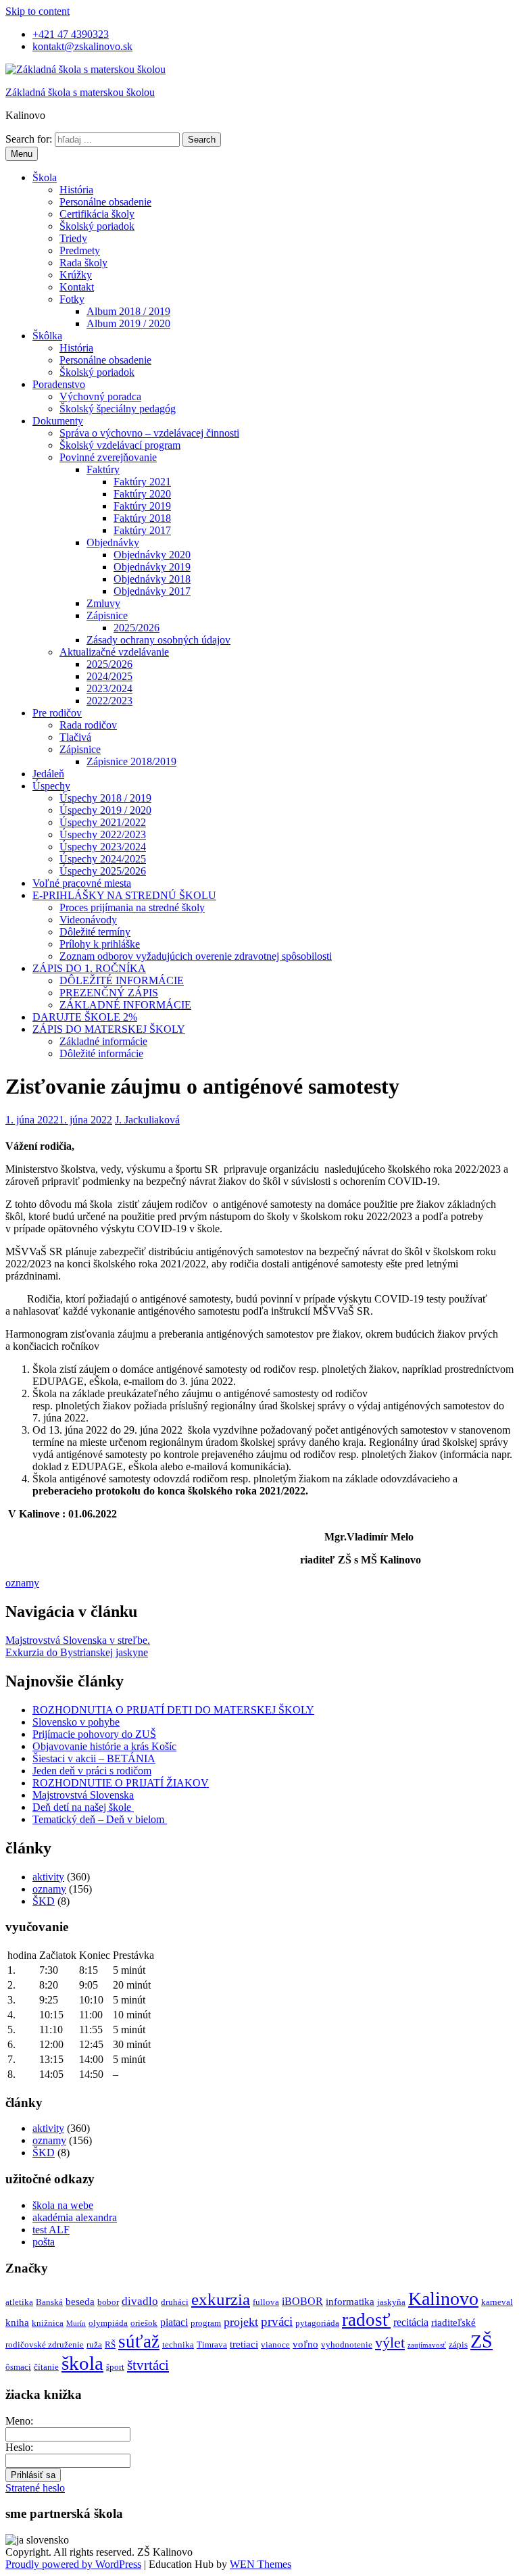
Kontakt (77, 287)
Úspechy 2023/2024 (103, 847)
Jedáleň (48, 774)
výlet (390, 2342)
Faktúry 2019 (142, 506)
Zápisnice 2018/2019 (131, 761)
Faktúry (103, 469)
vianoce (275, 2344)
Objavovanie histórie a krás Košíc (104, 1746)
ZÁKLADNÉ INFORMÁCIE (125, 1005)
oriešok (144, 2323)
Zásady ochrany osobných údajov (158, 640)
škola (82, 2363)
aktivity (48, 1877)
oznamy (22, 1583)
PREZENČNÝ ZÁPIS (109, 993)
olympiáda (108, 2323)
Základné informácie (103, 1041)
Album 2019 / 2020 (128, 323)
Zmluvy (103, 603)
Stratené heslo (35, 2488)
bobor (108, 2302)
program (206, 2323)
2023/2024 (109, 688)
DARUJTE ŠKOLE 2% (85, 1017)
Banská (49, 2302)
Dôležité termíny (95, 932)
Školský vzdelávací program (120, 445)
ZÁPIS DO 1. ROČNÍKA (89, 968)
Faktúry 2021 (142, 482)
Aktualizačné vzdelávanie (114, 652)
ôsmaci (18, 2367)
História (76, 190)
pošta (44, 2242)
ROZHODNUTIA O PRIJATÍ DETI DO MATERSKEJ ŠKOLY (173, 1710)
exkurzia (221, 2299)
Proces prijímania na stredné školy (132, 907)
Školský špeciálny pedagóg (118, 409)
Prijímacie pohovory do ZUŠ (94, 1734)
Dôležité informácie (101, 1053)
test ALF (51, 2230)
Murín (76, 2324)
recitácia (411, 2322)
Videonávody (88, 920)
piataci (174, 2322)
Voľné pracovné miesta (82, 883)
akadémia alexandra (75, 2217)
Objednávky (113, 542)
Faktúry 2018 (142, 518)
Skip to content (38, 11)
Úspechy (51, 786)
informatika (350, 2302)
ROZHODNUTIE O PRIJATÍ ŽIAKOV (121, 1783)
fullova (266, 2302)
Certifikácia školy (97, 214)
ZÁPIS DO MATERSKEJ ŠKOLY (109, 1029)
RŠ (110, 2344)
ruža (94, 2344)
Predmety (80, 250)
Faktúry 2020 (142, 494)
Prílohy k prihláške (100, 944)
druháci (175, 2302)
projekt (241, 2322)
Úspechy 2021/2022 (103, 822)
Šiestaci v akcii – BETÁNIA (94, 1758)
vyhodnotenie (347, 2344)
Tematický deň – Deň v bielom (100, 1819)
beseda (80, 2302)
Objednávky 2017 (152, 591)
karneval (497, 2302)
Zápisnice (107, 615)
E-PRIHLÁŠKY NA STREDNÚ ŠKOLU (124, 895)
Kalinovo (443, 2299)
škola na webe (63, 2205)
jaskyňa (391, 2302)
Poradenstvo (59, 384)
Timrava (212, 2344)
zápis (458, 2344)
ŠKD (44, 1901)
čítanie (46, 2367)
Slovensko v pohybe (76, 1722)
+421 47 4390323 (71, 34)
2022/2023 (109, 701)
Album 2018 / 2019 (128, 311)
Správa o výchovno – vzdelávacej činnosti (149, 433)
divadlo (140, 2301)
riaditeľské (453, 2323)
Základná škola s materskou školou (80, 92)
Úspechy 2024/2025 (103, 859)
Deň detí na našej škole (83, 1807)
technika (178, 2344)
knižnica (48, 2323)
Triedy (73, 238)
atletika (19, 2302)
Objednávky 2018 (152, 579)
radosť (366, 2320)
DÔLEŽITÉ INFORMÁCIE (122, 980)
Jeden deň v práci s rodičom (92, 1771)
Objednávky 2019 (152, 567)
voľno (305, 2344)
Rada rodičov (88, 725)
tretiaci (244, 2344)
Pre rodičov (57, 713)
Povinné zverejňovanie (108, 457)
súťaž (139, 2341)
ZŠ (481, 2341)
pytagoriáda (317, 2323)
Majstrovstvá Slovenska (83, 1795)
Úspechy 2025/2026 (103, 871)
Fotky (72, 299)
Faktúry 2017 (142, 530)
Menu (22, 154)
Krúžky (76, 275)
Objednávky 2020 (152, 555)
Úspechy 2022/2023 (103, 834)
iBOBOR (302, 2301)
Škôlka (47, 336)
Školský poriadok (97, 226)
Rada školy (83, 263)
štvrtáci (148, 2365)
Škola (45, 177)
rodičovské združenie (45, 2344)
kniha (17, 2323)
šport (115, 2367)
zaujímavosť (427, 2345)
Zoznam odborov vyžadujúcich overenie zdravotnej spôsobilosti (196, 956)
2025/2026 (137, 628)
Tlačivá (75, 737)
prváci (277, 2322)
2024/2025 (109, 676)
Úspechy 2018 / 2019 (105, 798)
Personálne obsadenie (105, 202)
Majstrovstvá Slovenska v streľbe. (78, 1640)
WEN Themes (261, 2564)
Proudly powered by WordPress (73, 2564)
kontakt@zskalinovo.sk (82, 46)
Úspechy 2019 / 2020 (105, 810)
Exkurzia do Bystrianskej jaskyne (77, 1652)
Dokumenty (58, 421)
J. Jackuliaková (147, 1120)
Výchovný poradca (100, 396)
